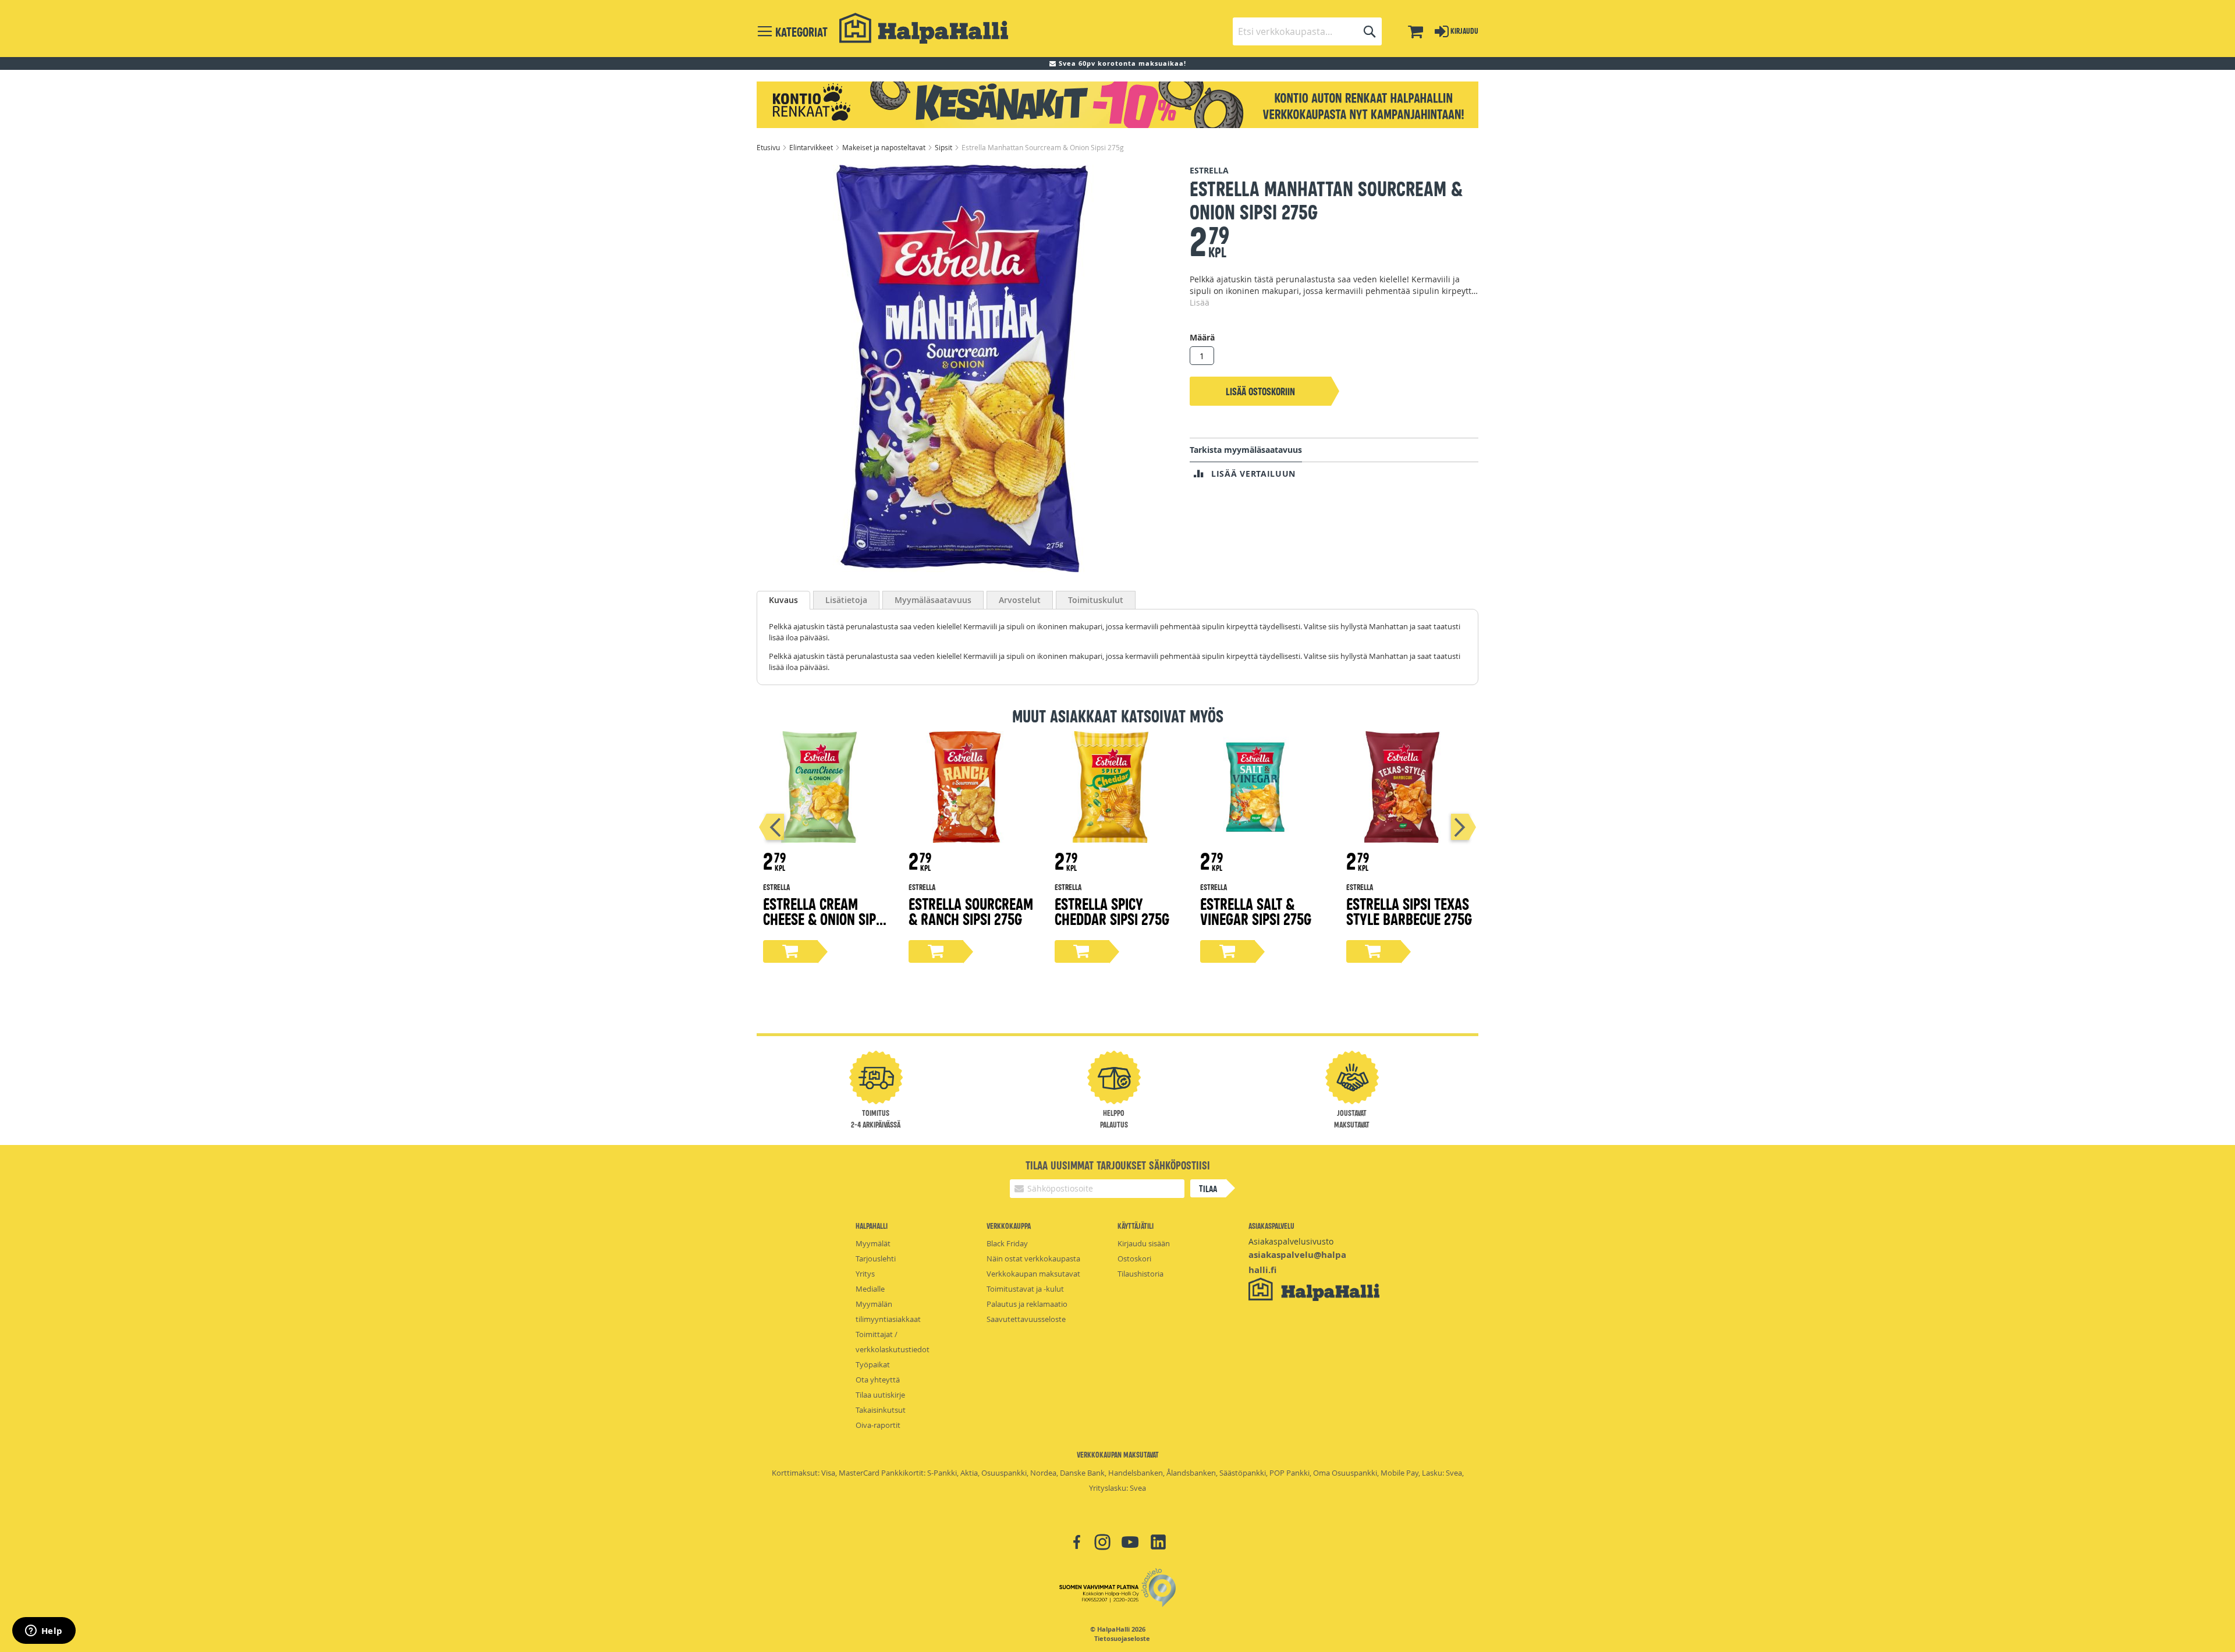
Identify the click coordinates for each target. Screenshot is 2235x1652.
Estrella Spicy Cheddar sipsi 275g (1112, 911)
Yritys (865, 1274)
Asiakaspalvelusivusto (1291, 1241)
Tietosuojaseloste (1122, 1639)
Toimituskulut (1096, 600)
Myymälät (873, 1243)
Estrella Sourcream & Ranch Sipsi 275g (971, 911)
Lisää (1200, 302)
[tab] (783, 600)
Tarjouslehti (876, 1259)
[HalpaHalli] (924, 28)
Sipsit (944, 147)
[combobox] (1307, 31)
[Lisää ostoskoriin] (790, 951)
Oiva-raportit (878, 1425)
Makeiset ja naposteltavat (885, 147)
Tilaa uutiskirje (880, 1395)
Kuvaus (783, 600)
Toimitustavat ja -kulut (1025, 1289)
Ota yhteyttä (878, 1380)
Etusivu (769, 147)
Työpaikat (873, 1364)
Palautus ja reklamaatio (1027, 1304)
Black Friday (1007, 1243)
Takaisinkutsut (881, 1410)
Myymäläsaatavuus (933, 600)
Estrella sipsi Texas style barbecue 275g (1409, 911)
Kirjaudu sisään (1144, 1243)
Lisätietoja (846, 600)
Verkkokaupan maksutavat (1033, 1274)
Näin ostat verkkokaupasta (1033, 1259)
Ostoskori (1134, 1259)
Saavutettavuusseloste (1026, 1319)
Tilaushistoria (1140, 1274)
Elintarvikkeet (812, 147)
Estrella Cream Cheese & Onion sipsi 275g (825, 918)
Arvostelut (1020, 600)
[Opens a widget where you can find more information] (44, 1632)
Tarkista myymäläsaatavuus (1246, 450)
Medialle (870, 1289)
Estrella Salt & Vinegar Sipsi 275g (1256, 911)
